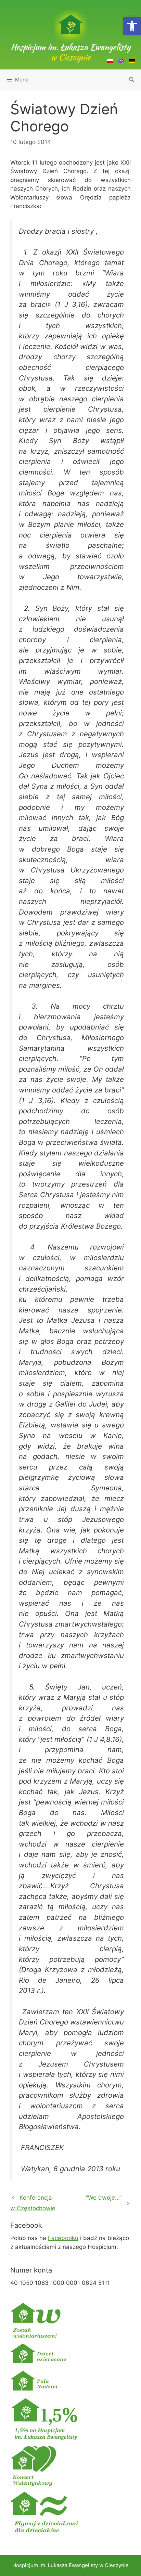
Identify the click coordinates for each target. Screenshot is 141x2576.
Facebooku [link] (63, 2238)
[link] (132, 26)
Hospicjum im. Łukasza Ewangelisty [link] (70, 52)
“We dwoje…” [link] (104, 2198)
